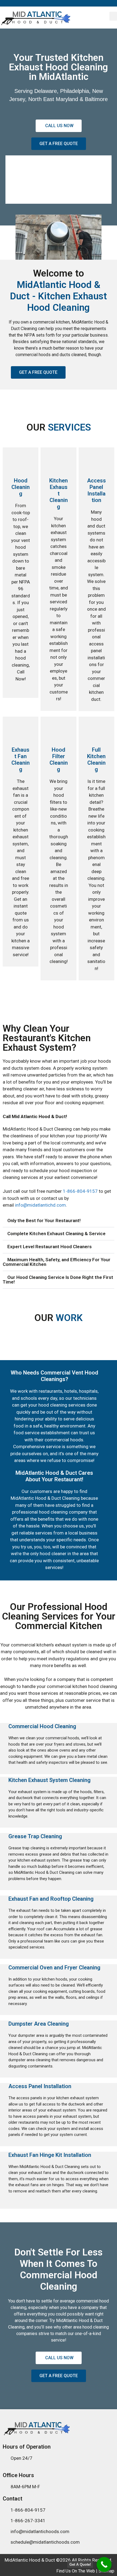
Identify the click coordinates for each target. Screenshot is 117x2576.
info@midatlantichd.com (40, 1205)
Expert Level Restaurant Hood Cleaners (50, 1247)
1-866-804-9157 (80, 1191)
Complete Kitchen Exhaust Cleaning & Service (56, 1234)
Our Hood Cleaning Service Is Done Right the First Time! (58, 1280)
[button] (113, 16)
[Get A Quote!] (104, 2564)
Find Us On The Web (76, 2571)
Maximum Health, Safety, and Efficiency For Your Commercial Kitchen (57, 1262)
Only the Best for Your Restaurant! (44, 1220)
